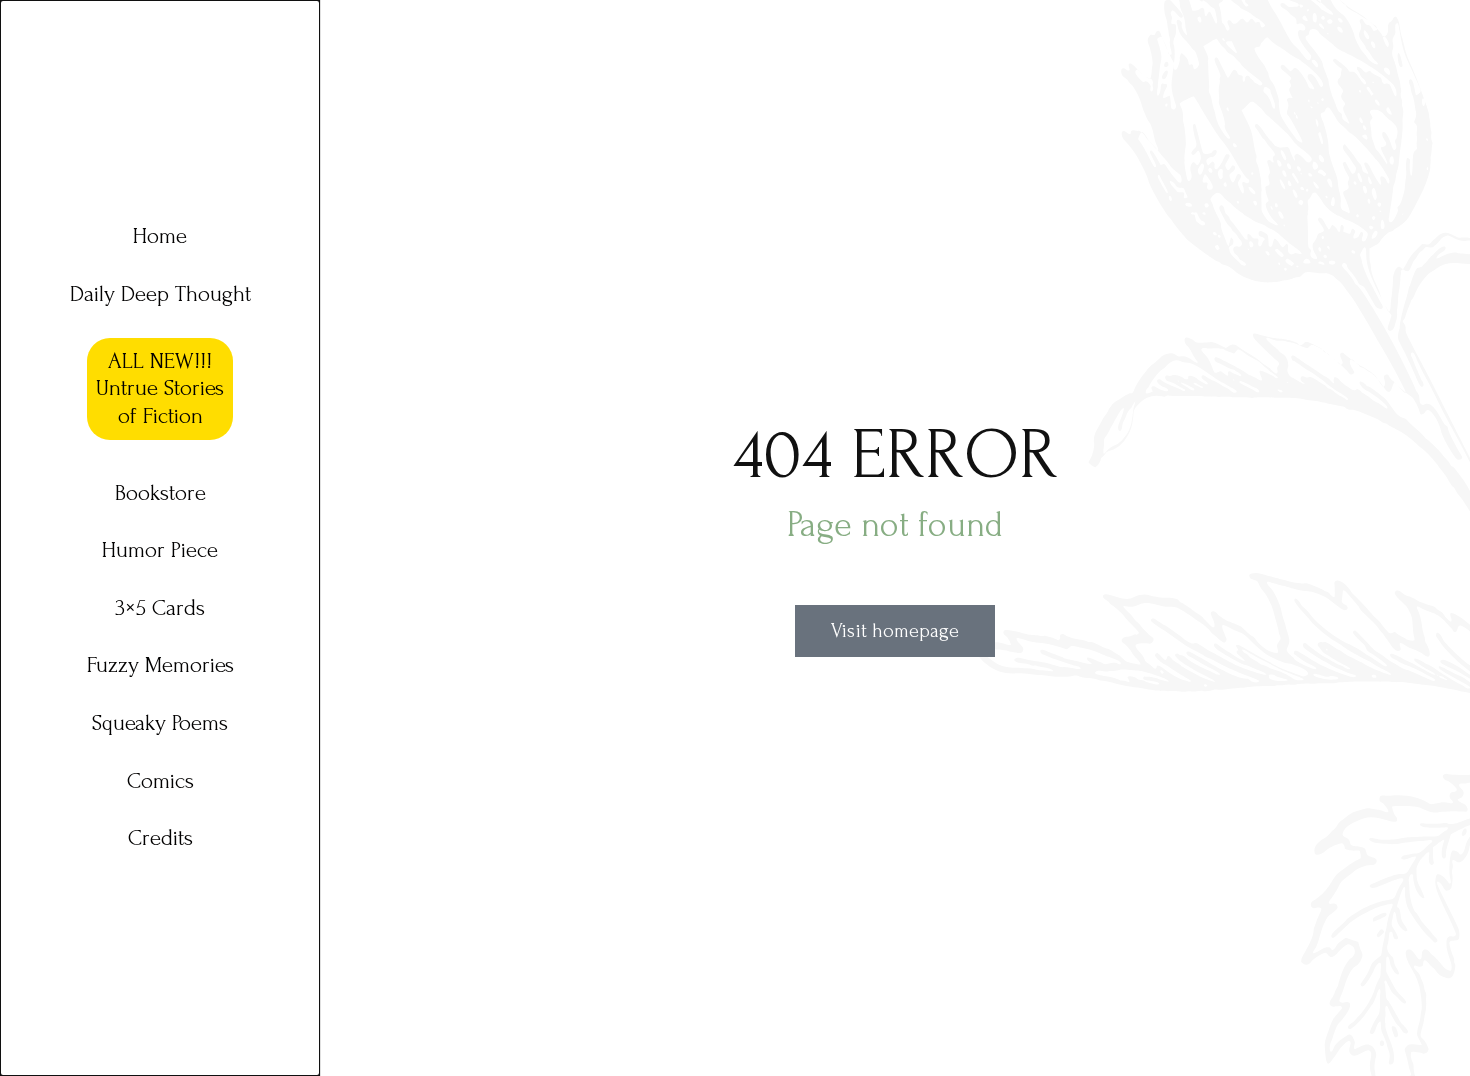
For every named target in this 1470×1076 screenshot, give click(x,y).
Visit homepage (895, 631)
